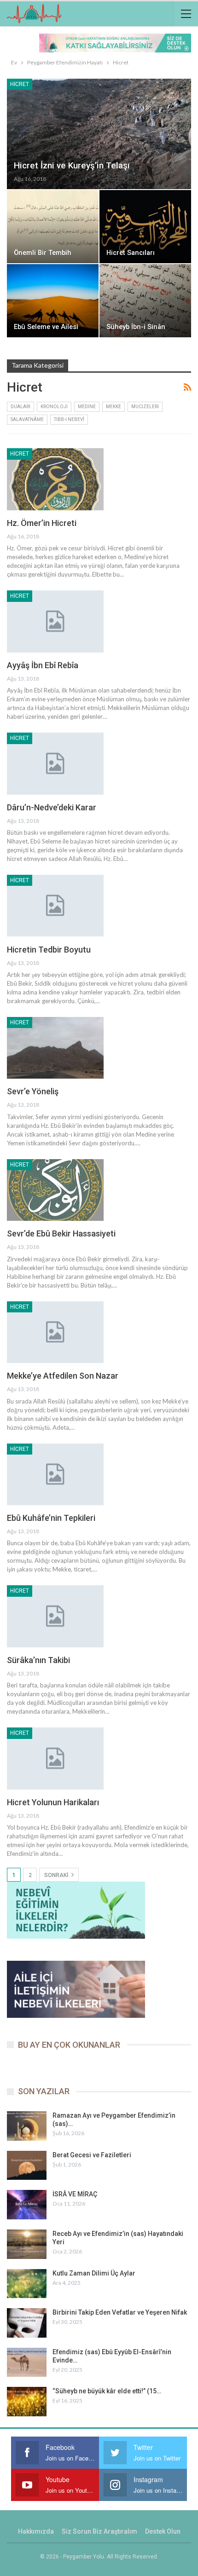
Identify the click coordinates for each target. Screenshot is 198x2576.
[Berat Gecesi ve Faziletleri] (27, 2166)
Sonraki (57, 1875)
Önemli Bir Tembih (43, 253)
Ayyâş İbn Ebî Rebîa (43, 665)
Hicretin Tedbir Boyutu (49, 950)
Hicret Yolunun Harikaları (53, 1802)
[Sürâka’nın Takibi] (55, 1616)
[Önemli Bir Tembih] (53, 227)
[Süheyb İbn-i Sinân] (145, 301)
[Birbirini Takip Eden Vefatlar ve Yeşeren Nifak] (27, 2323)
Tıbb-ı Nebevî (69, 419)
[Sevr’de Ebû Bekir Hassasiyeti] (55, 1190)
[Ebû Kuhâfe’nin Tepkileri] (55, 1474)
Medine (87, 407)
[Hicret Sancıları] (145, 227)
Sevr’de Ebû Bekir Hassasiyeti (61, 1233)
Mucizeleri (145, 407)
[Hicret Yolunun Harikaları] (55, 1758)
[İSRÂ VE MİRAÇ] (27, 2205)
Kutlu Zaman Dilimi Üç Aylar (94, 2273)
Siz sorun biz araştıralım (99, 2531)
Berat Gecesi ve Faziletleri (92, 2155)
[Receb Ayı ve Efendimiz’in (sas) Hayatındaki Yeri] (27, 2244)
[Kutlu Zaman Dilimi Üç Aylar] (27, 2284)
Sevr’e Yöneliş (33, 1091)
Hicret (20, 84)
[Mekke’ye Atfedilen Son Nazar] (55, 1332)
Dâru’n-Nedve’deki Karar (52, 807)
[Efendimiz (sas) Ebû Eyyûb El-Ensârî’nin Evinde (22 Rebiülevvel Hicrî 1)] (27, 2362)
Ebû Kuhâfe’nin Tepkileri (51, 1518)
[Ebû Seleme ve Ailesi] (53, 301)
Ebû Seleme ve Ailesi (46, 327)
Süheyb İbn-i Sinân (136, 327)
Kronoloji (54, 407)
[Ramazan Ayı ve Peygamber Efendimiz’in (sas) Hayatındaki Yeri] (27, 2126)
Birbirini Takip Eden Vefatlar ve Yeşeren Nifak (120, 2312)
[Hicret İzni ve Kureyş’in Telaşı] (99, 134)
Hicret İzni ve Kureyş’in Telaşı (72, 165)
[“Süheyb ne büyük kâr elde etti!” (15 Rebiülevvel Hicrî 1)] (27, 2402)
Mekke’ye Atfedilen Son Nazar (63, 1376)
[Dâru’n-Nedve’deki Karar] (55, 763)
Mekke (114, 407)
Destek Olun (163, 2531)
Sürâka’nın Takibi (38, 1660)
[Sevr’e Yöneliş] (55, 1048)
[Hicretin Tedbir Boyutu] (55, 906)
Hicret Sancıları (131, 253)
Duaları (20, 407)
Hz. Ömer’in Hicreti (42, 523)
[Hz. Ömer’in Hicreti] (55, 479)
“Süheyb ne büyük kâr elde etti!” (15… (107, 2391)
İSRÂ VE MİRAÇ (75, 2194)
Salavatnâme (27, 419)
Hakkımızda (36, 2531)
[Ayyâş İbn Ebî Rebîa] (55, 621)
